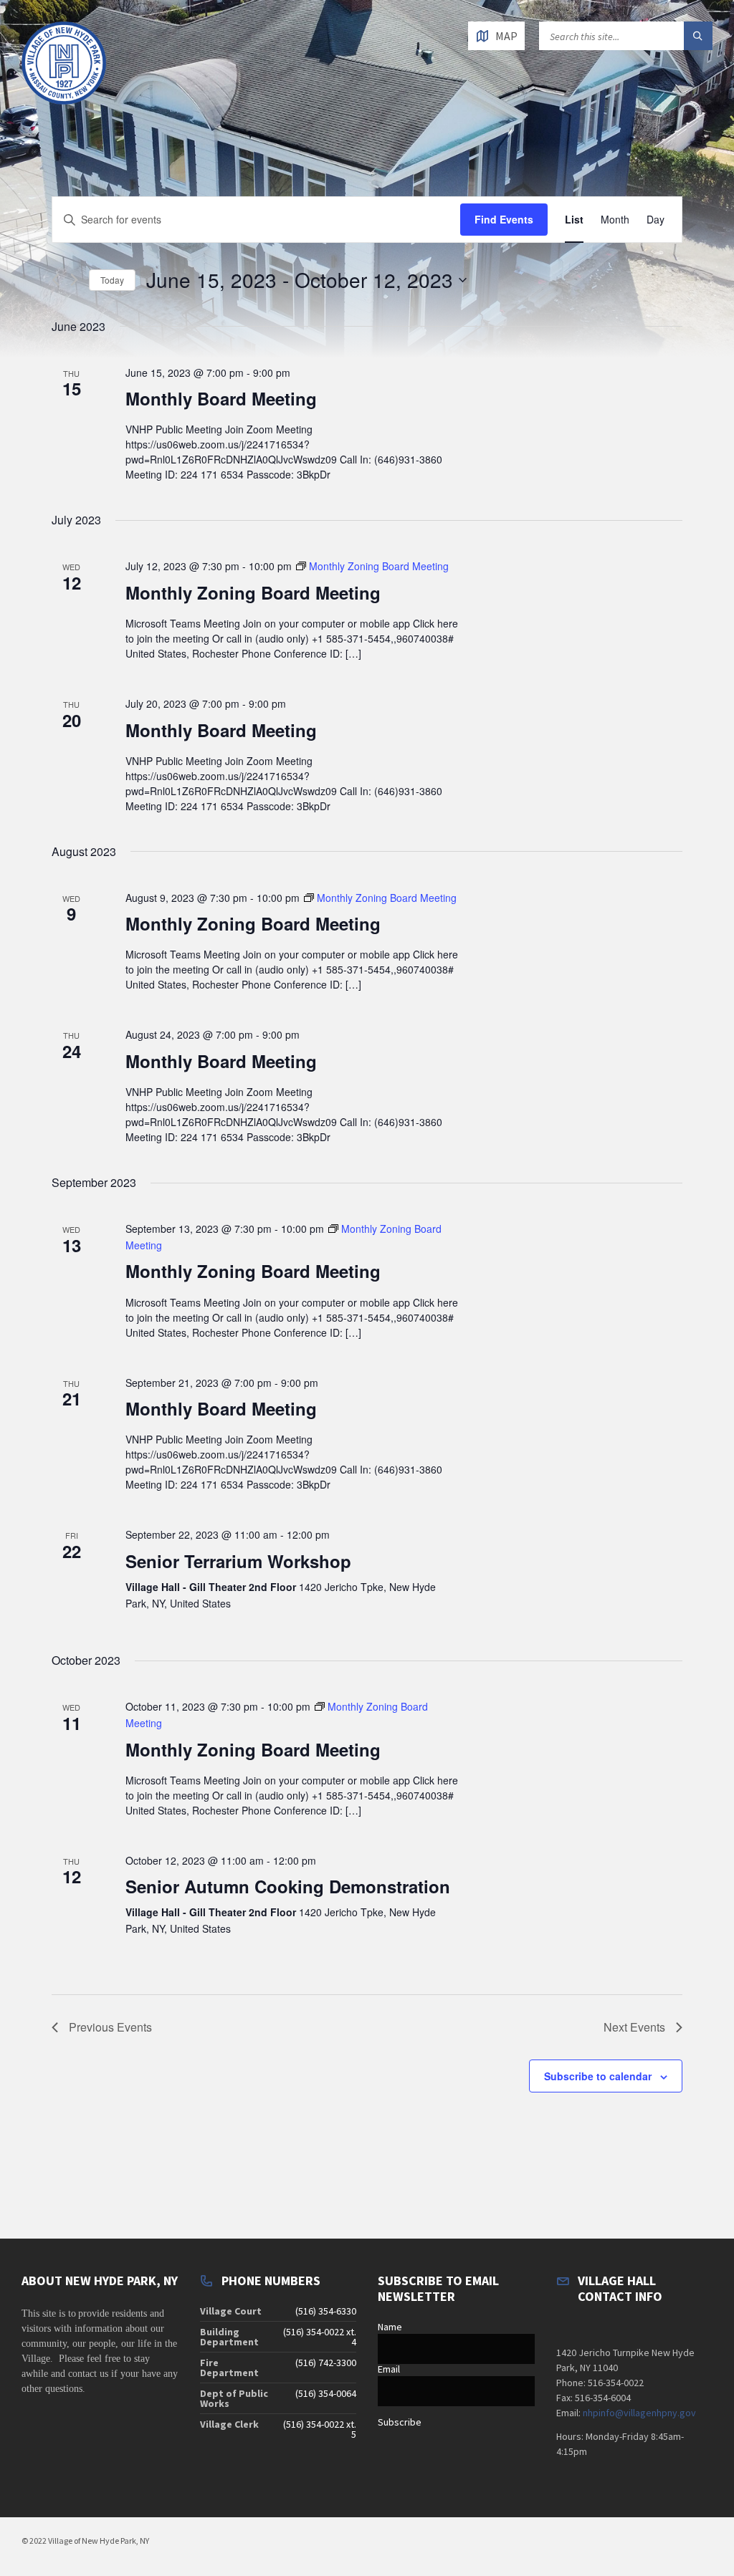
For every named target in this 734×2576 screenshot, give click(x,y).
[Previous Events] (56, 280)
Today (112, 280)
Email (389, 2369)
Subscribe (400, 2422)
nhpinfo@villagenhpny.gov (639, 2413)
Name (390, 2327)
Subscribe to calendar (598, 2076)
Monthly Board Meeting (221, 398)
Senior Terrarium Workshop (238, 1561)
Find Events (504, 219)
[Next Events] (74, 280)
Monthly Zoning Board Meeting (253, 592)
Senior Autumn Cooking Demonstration (288, 1886)
